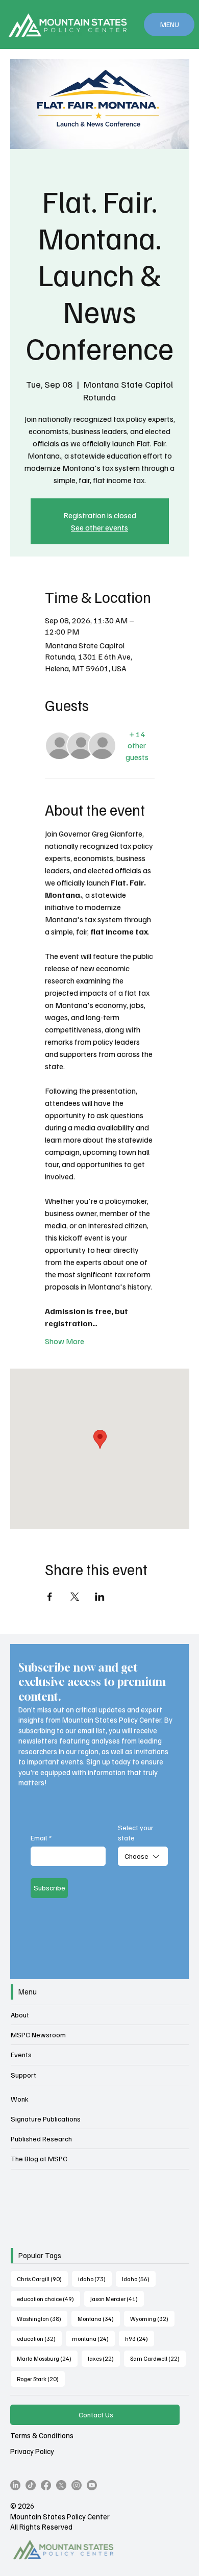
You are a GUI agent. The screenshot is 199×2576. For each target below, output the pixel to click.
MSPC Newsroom (38, 2035)
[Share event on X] (75, 1597)
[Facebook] (46, 2485)
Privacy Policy (32, 2451)
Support (23, 2075)
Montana (99, 2318)
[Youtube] (92, 2485)
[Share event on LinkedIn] (100, 1597)
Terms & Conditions (42, 2435)
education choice (48, 2299)
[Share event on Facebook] (50, 1597)
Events (21, 2054)
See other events (99, 527)
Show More (65, 1341)
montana (93, 2338)
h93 (140, 2338)
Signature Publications (46, 2119)
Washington (42, 2318)
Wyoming (152, 2318)
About (20, 2015)
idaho (95, 2279)
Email (41, 1838)
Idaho (139, 2279)
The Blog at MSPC (39, 2158)
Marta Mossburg (47, 2358)
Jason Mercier (117, 2299)
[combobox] (143, 1856)
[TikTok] (31, 2485)
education (39, 2338)
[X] (61, 2485)
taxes (104, 2358)
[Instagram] (77, 2485)
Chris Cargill (42, 2279)
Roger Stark (41, 2379)
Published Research (41, 2139)
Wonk (20, 2099)
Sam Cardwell (158, 2358)
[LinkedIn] (15, 2485)
